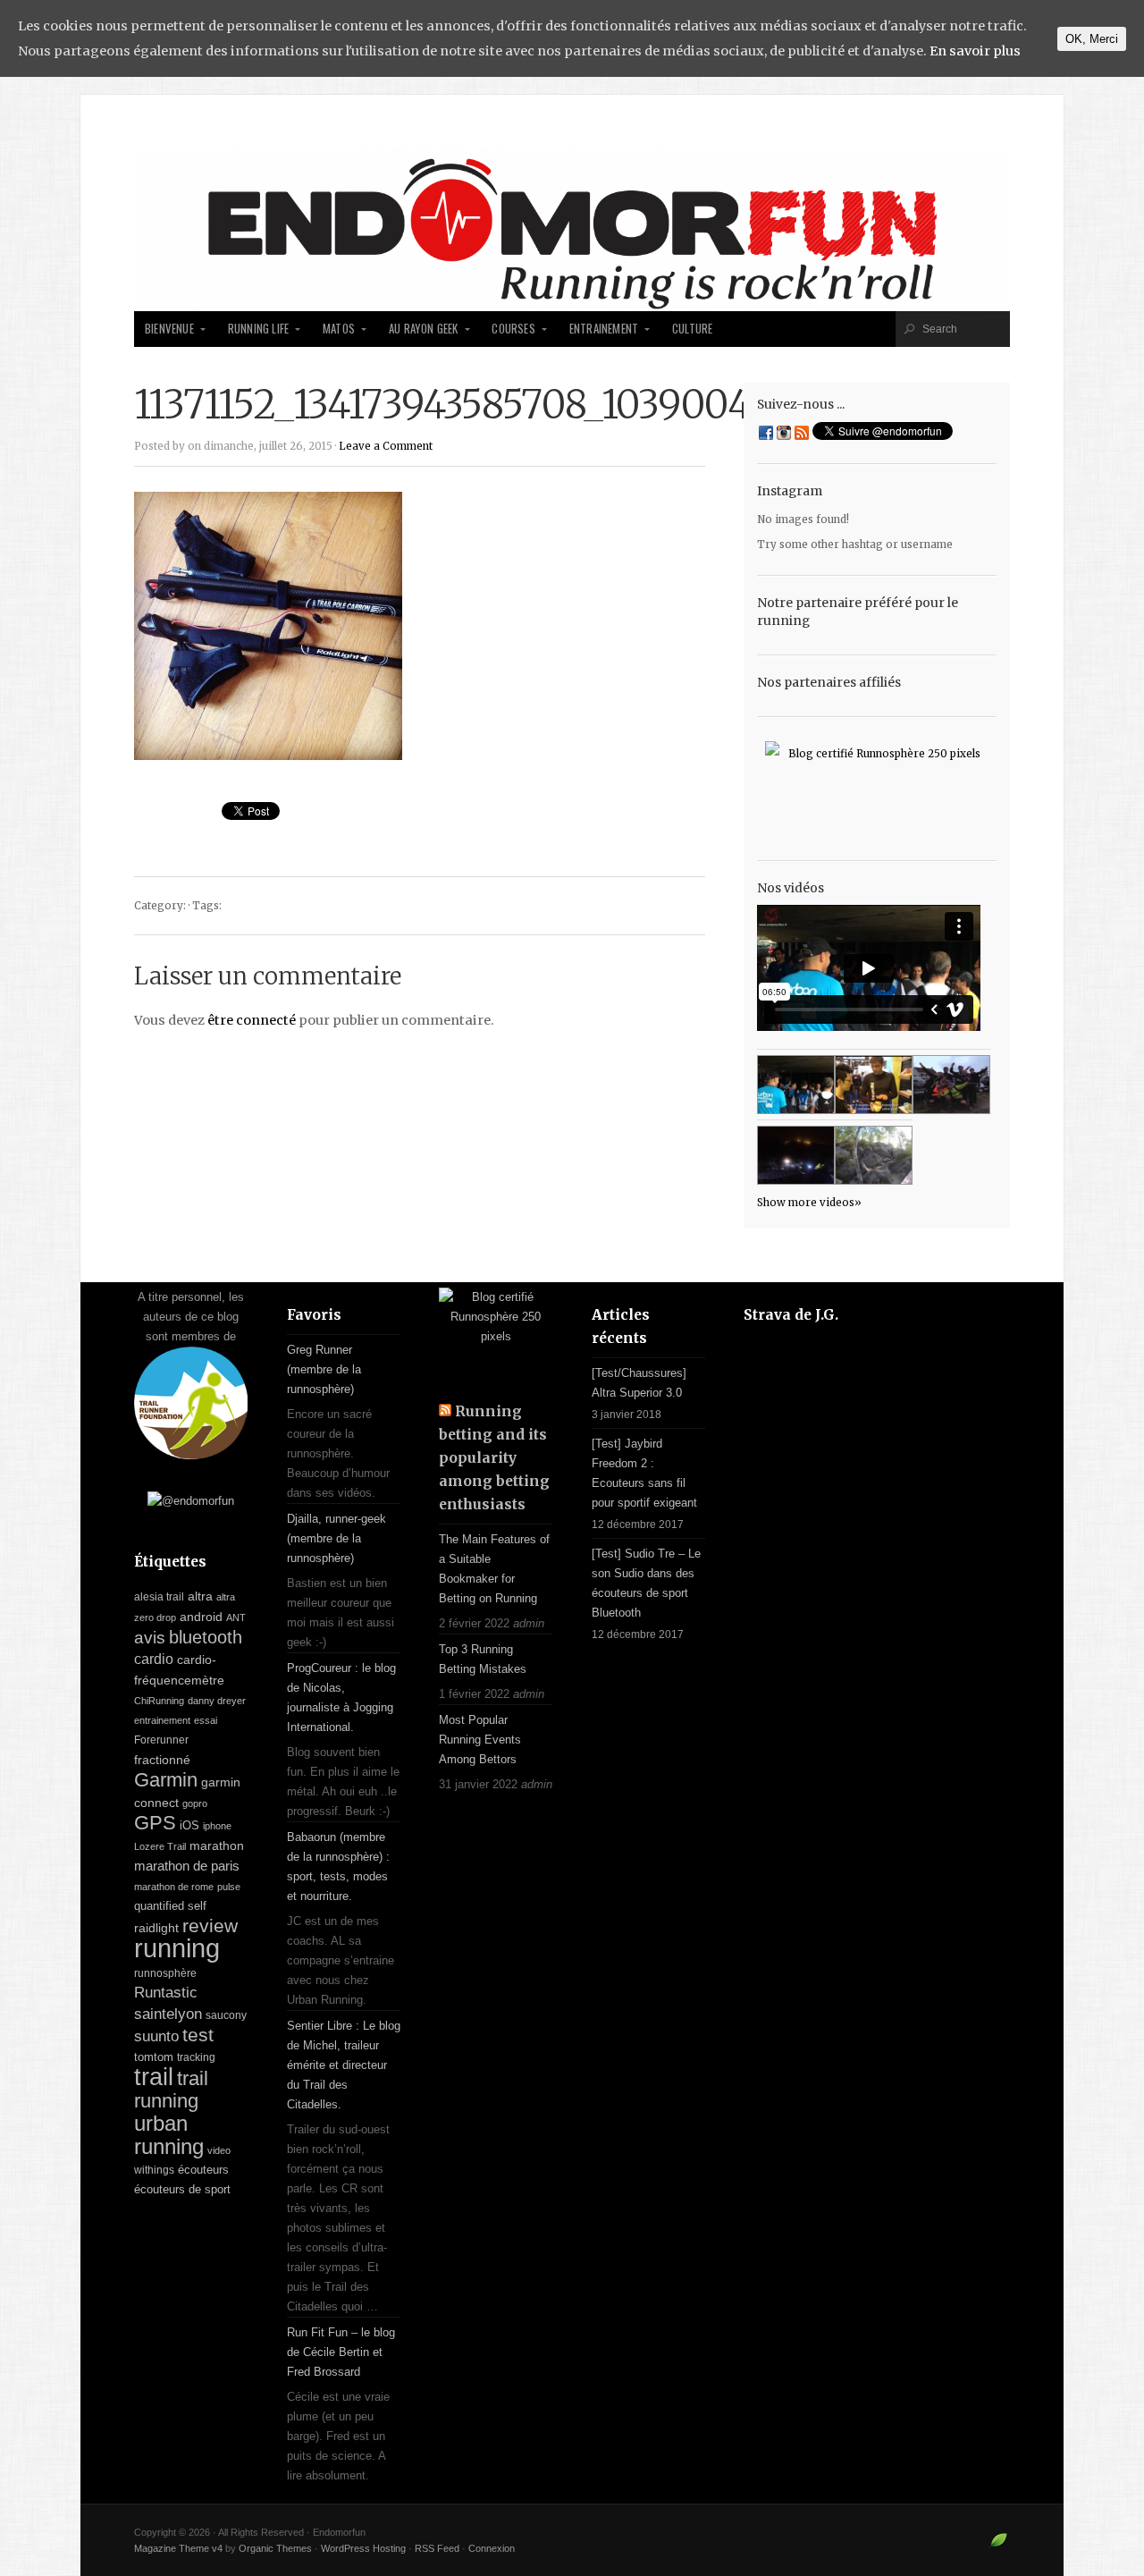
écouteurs (203, 2170)
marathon (217, 1845)
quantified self (170, 1906)
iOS (189, 1825)
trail (154, 2077)
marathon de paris (187, 1866)
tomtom (154, 2057)
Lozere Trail (160, 1846)
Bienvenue (169, 329)
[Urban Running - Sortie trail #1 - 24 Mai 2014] (796, 1085)
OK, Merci (1092, 39)
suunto (156, 2036)
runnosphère (165, 1973)
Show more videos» (809, 1203)
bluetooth (206, 1637)
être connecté (252, 1020)
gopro (195, 1803)
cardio (154, 1659)
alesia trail (159, 1597)
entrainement (162, 1720)
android (201, 1617)
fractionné (162, 1760)
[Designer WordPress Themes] (999, 2547)
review (210, 1926)
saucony (226, 2015)
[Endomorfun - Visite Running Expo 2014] (874, 1085)
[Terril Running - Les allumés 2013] (796, 1155)
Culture (692, 329)
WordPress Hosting (363, 2548)
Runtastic (166, 1993)
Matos (339, 329)
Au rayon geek (424, 329)
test (198, 2035)
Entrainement (604, 329)
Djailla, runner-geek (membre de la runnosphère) (336, 1538)
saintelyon (168, 2014)
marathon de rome (174, 1887)
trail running (171, 2090)
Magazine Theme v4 (178, 2548)
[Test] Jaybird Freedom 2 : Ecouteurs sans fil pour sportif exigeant (644, 1473)
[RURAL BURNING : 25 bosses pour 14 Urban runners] (874, 1155)
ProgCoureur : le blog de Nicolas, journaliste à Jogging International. (341, 1698)
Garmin (166, 1780)
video (219, 2150)
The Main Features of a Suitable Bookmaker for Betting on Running (494, 1569)
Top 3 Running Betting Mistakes (483, 1659)
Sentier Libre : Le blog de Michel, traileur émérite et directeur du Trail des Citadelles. (344, 2065)
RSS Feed (437, 2548)
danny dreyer (217, 1701)
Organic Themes (275, 2548)
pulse (229, 1887)
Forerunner (161, 1740)
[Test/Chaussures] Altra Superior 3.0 (639, 1383)
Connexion (492, 2548)
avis (150, 1638)
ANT (236, 1617)
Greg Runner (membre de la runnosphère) (324, 1369)
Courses (513, 329)
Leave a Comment (386, 446)
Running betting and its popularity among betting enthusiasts (494, 1458)
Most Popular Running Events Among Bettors (480, 1740)
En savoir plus (975, 51)
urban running (169, 2135)
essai (206, 1720)
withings (154, 2170)
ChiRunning (159, 1701)
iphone (217, 1826)
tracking (196, 2057)
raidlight (156, 1928)
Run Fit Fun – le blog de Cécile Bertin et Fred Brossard (341, 2352)
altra (200, 1596)
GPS (155, 1823)
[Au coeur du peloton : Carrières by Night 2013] (951, 1085)
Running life (258, 329)
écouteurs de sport (182, 2189)
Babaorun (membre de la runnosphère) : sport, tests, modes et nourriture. (338, 1867)
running (177, 1948)
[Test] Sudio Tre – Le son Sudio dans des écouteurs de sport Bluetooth (646, 1583)
